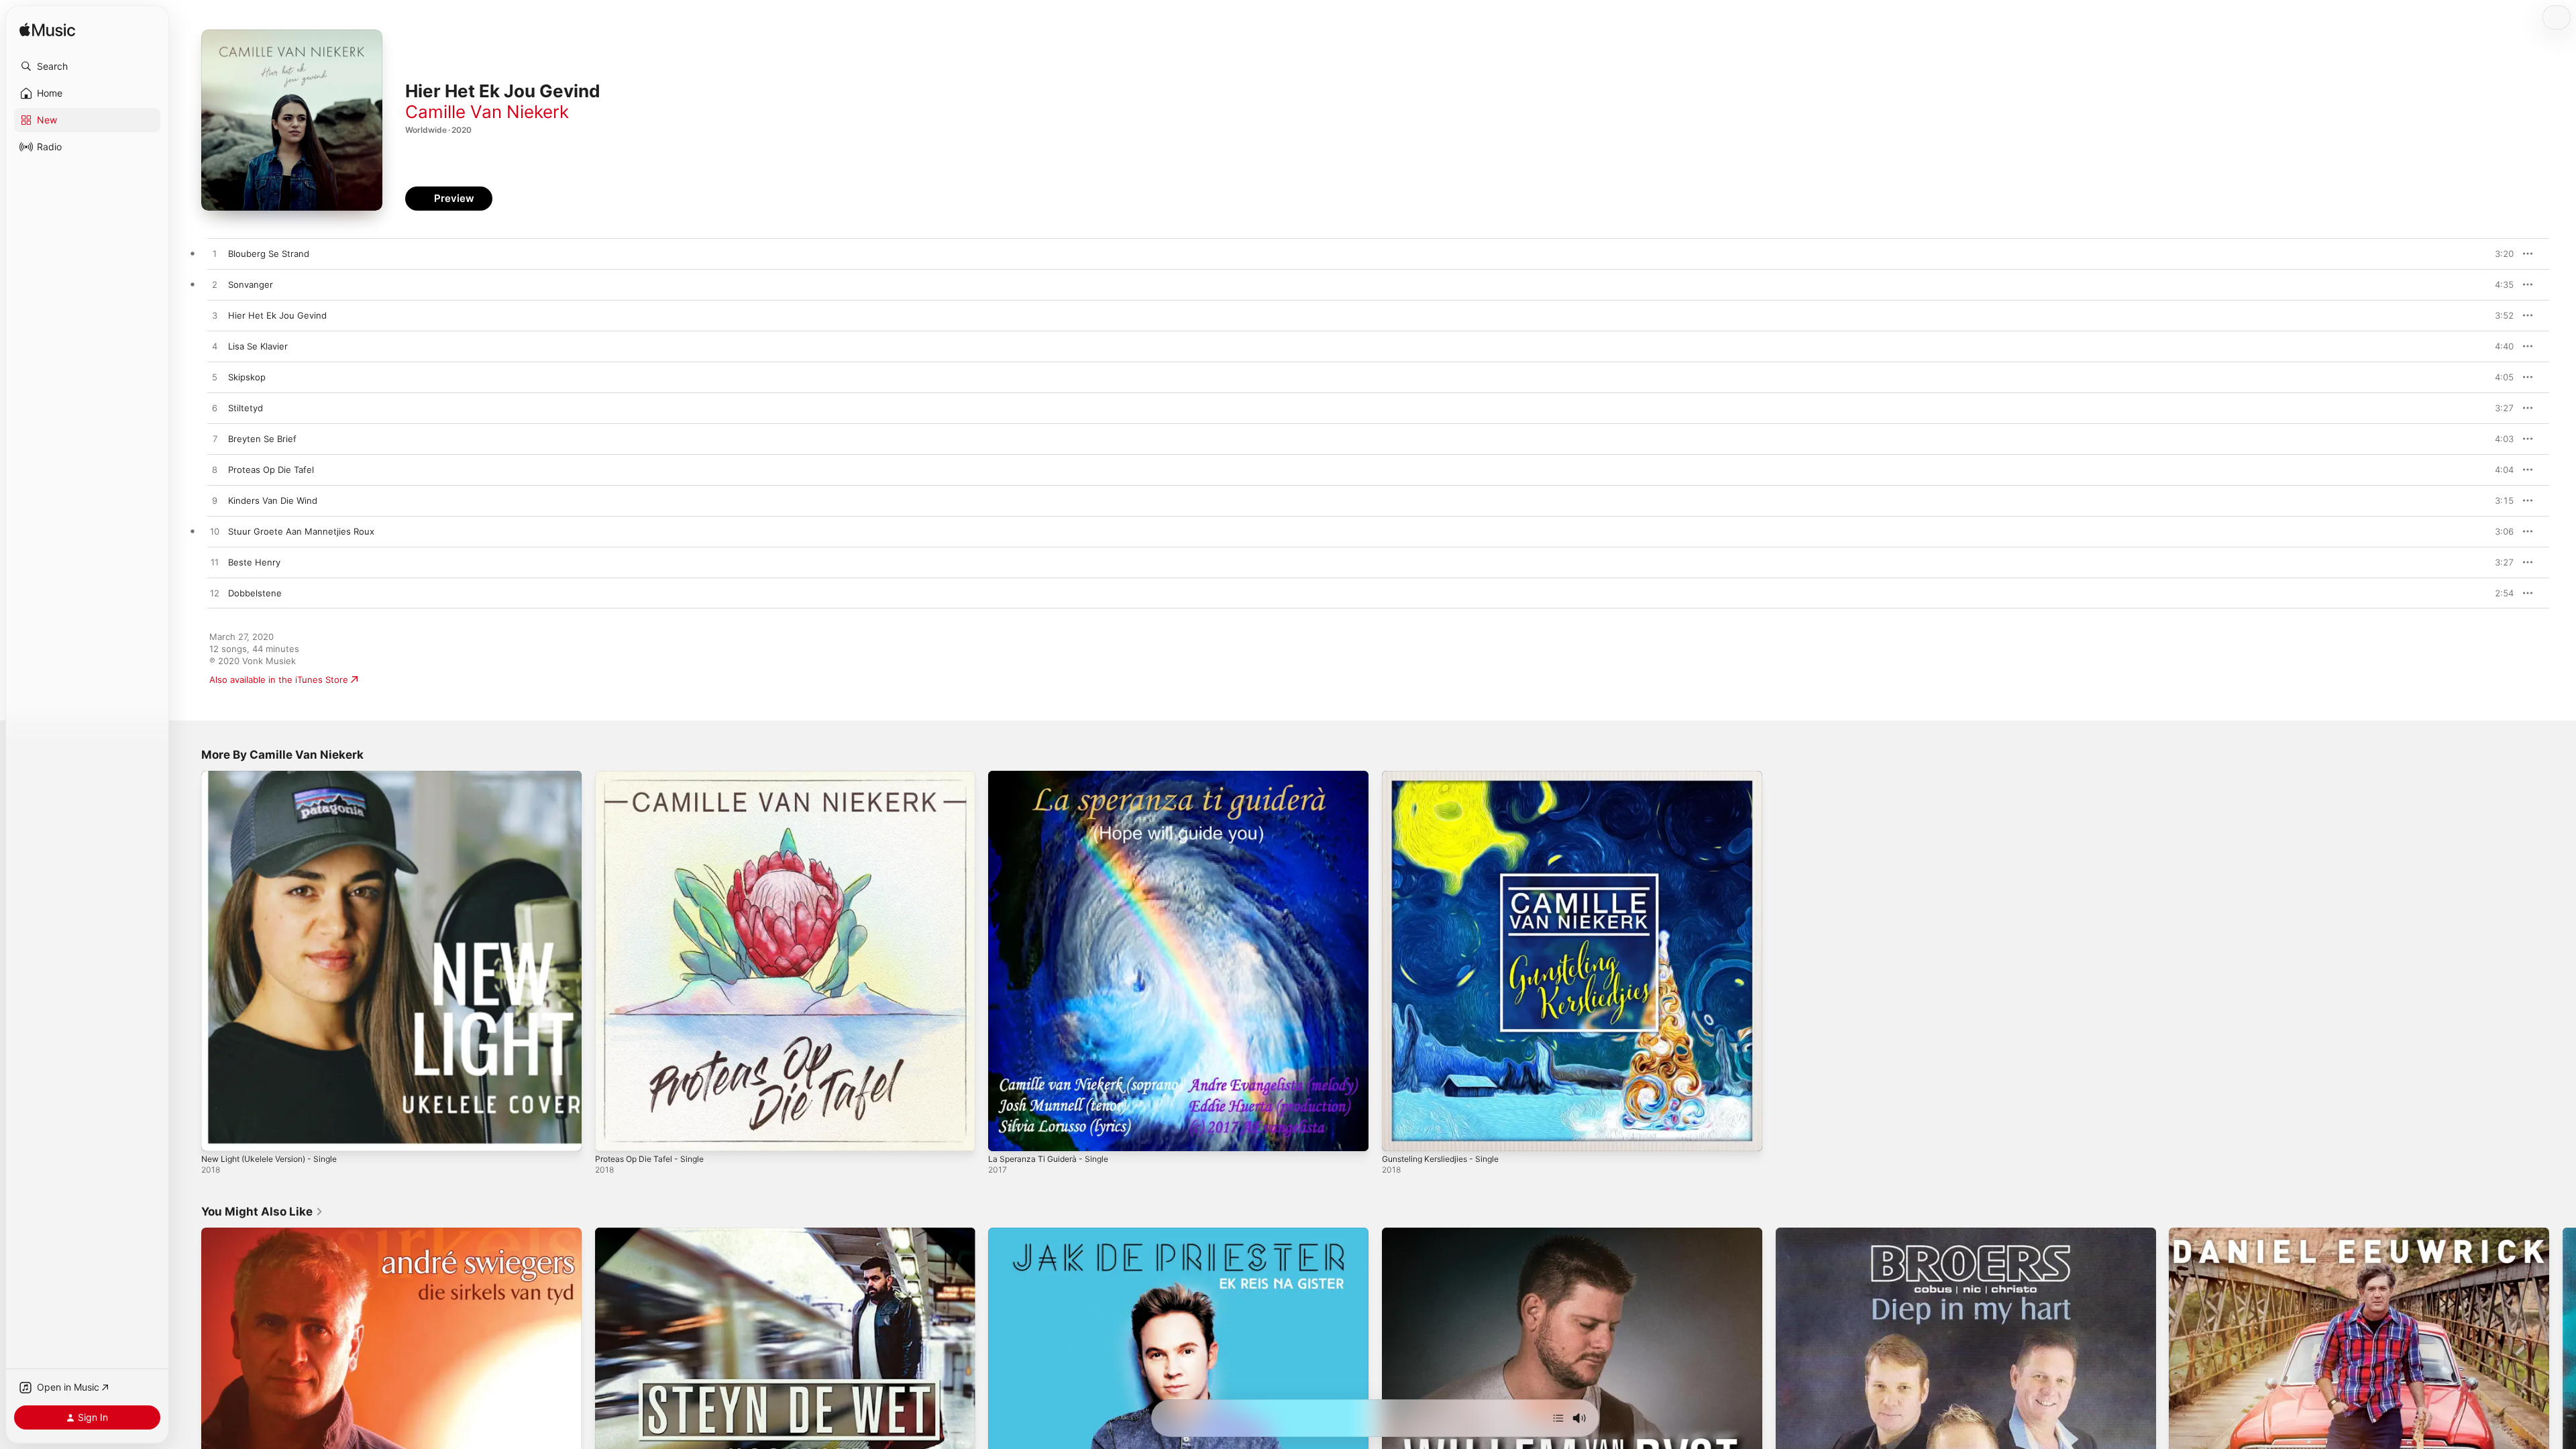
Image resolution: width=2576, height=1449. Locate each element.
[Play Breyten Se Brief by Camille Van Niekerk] (215, 439)
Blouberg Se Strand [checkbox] (269, 254)
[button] (87, 66)
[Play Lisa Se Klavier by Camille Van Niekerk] (215, 347)
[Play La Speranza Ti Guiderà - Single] (1005, 1134)
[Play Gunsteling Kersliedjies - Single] (1399, 1134)
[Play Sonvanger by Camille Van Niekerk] (215, 285)
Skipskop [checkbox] (247, 377)
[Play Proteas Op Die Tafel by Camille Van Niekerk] (215, 470)
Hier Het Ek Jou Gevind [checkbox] (277, 315)
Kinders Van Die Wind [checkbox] (273, 500)
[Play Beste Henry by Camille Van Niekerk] (215, 563)
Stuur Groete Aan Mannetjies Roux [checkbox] (301, 531)
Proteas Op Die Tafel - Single (655, 776)
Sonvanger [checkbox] (251, 284)
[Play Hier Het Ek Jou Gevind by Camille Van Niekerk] (215, 316)
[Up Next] (1558, 1418)
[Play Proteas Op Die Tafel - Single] (612, 1134)
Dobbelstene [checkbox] (255, 593)
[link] (262, 1212)
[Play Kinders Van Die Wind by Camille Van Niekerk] (215, 501)
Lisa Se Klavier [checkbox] (258, 346)
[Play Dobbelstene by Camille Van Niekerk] (215, 594)
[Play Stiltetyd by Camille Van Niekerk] (215, 409)
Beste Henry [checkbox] (254, 562)
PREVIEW (2499, 254)
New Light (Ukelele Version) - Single (278, 776)
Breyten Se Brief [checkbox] (262, 439)
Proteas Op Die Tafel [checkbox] (271, 470)
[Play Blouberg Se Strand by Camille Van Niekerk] (215, 254)
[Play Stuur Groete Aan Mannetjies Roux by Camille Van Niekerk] (215, 532)
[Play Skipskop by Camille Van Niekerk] (215, 378)
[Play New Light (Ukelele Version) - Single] (218, 1134)
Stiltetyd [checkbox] (246, 408)
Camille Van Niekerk (487, 112)
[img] (47, 31)
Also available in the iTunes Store (279, 680)
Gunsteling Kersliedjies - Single (1447, 776)
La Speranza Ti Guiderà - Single (1054, 776)
